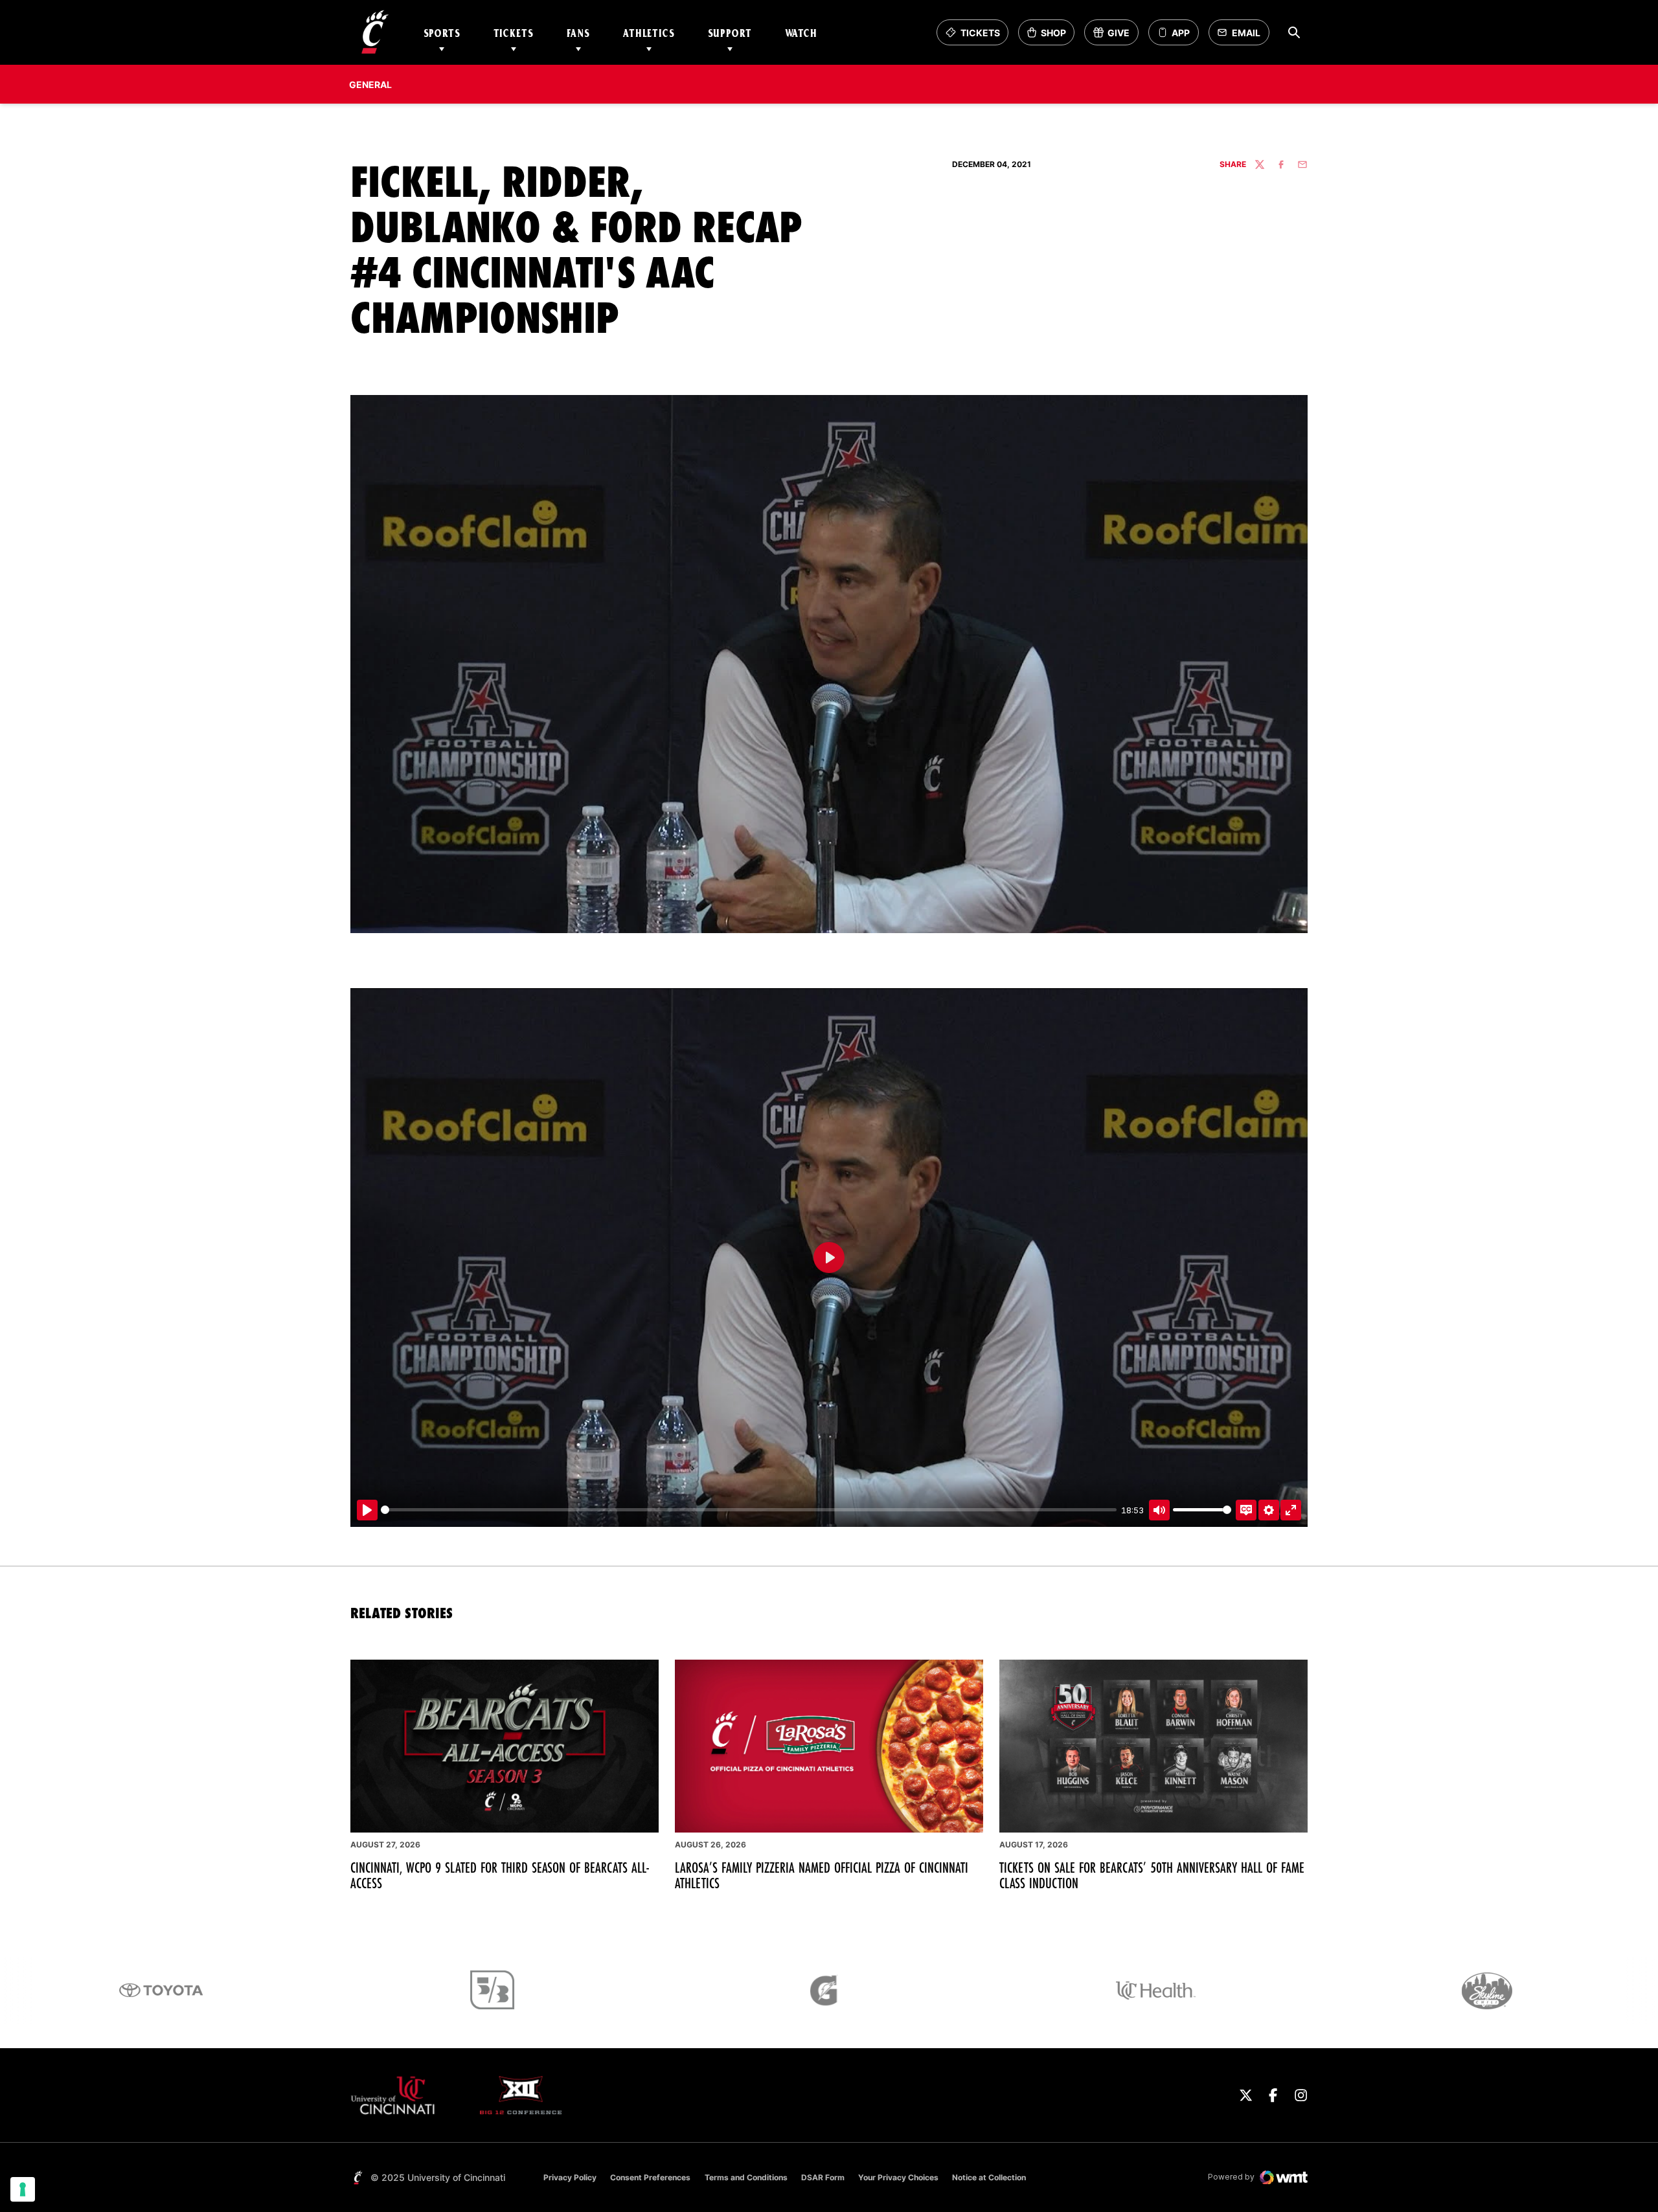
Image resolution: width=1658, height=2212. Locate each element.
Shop (1050, 36)
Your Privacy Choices (898, 2177)
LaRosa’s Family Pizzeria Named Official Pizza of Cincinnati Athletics (822, 1875)
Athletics (649, 33)
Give (1116, 36)
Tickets (514, 33)
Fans (578, 33)
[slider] (749, 1510)
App (1181, 33)
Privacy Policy (570, 2177)
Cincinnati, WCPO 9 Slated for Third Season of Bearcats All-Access (500, 1875)
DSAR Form (823, 2177)
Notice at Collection (989, 2177)
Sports (442, 33)
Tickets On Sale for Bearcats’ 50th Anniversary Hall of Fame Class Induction (1152, 1875)
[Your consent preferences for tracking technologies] (23, 2189)
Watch (801, 33)
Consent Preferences (650, 2177)
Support (730, 33)
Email (1243, 36)
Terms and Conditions (746, 2177)
